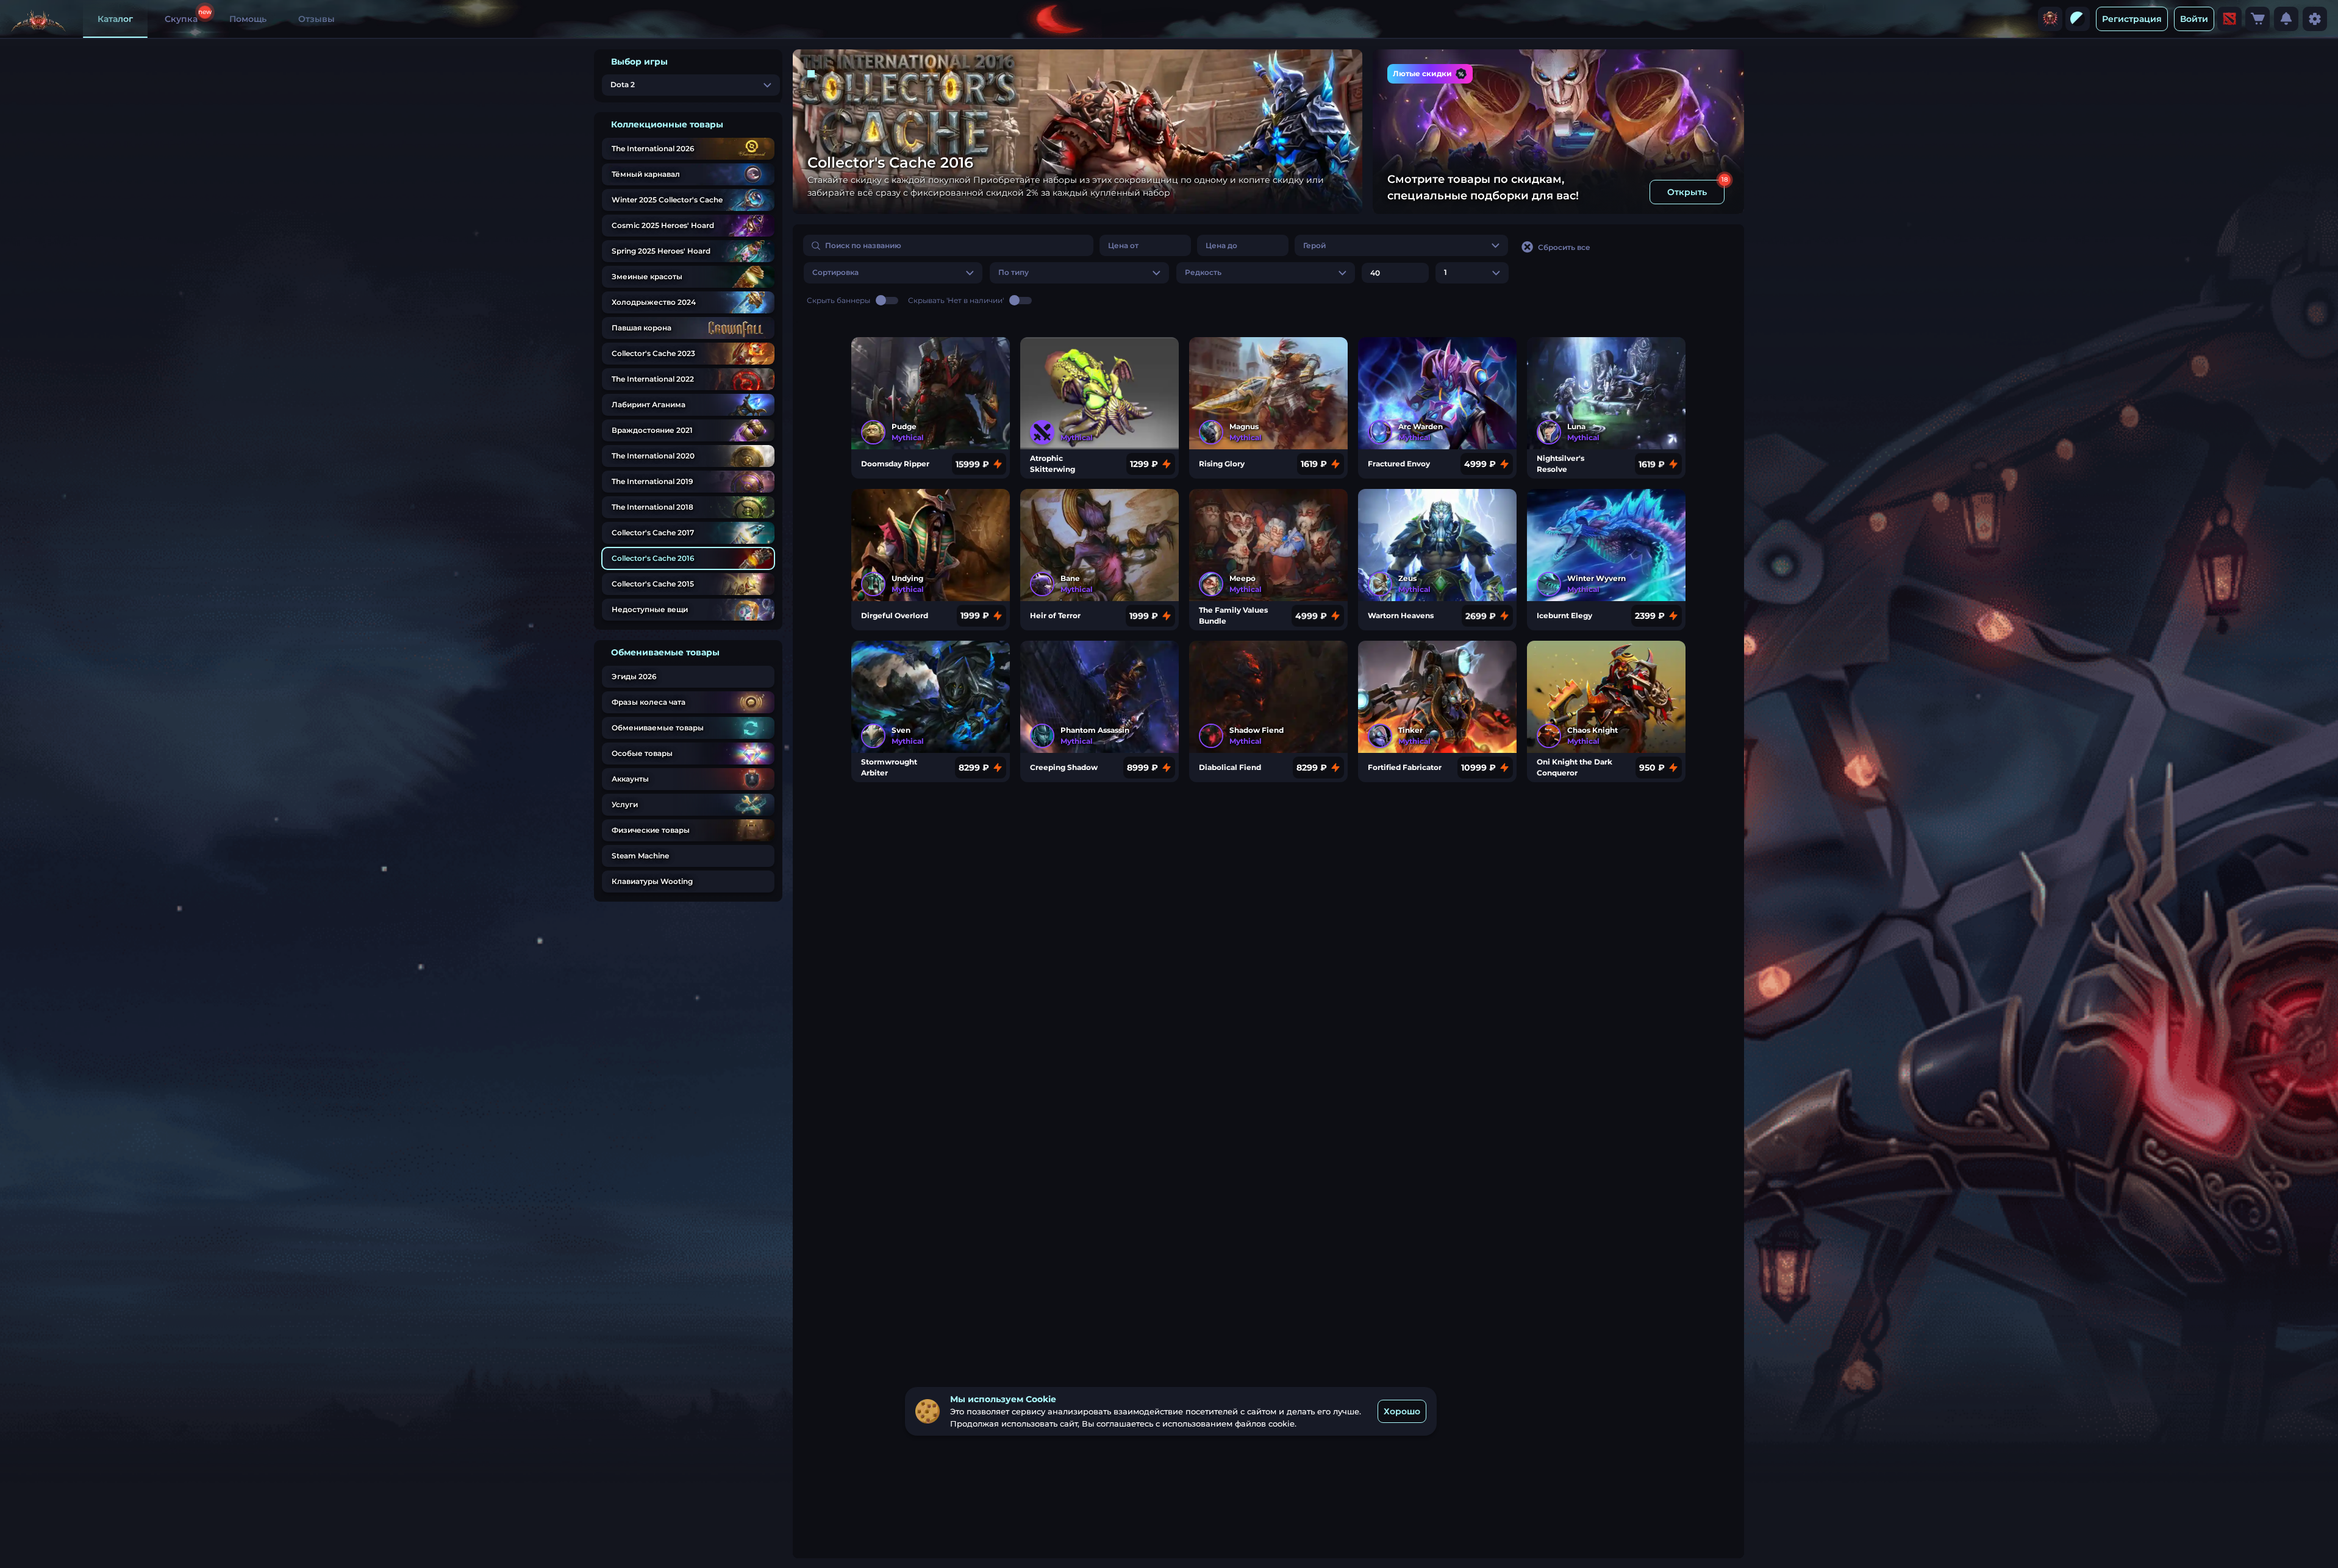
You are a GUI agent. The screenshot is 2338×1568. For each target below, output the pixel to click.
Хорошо (1402, 1411)
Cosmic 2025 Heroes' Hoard (663, 225)
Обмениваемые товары (658, 728)
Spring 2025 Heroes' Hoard (661, 251)
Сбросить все (1564, 247)
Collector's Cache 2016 (653, 558)
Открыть (1687, 192)
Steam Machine (640, 856)
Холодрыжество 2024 (654, 302)
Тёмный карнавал (646, 174)
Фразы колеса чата (649, 702)
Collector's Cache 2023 (653, 353)
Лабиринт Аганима (649, 404)
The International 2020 (653, 456)
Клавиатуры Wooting (652, 881)
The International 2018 (652, 507)
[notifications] (2286, 19)
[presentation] (2050, 19)
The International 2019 (652, 481)
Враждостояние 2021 (652, 430)
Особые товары (642, 753)
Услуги (625, 804)
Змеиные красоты (647, 276)
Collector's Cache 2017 (653, 533)
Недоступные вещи (650, 609)
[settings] (2315, 19)
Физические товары (651, 830)
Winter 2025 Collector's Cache (667, 200)
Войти (2194, 19)
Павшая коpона (642, 328)
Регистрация (2132, 19)
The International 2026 (653, 148)
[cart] (2258, 19)
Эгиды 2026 (634, 676)
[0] (2258, 19)
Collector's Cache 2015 (653, 584)
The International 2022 (653, 379)
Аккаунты (630, 779)
